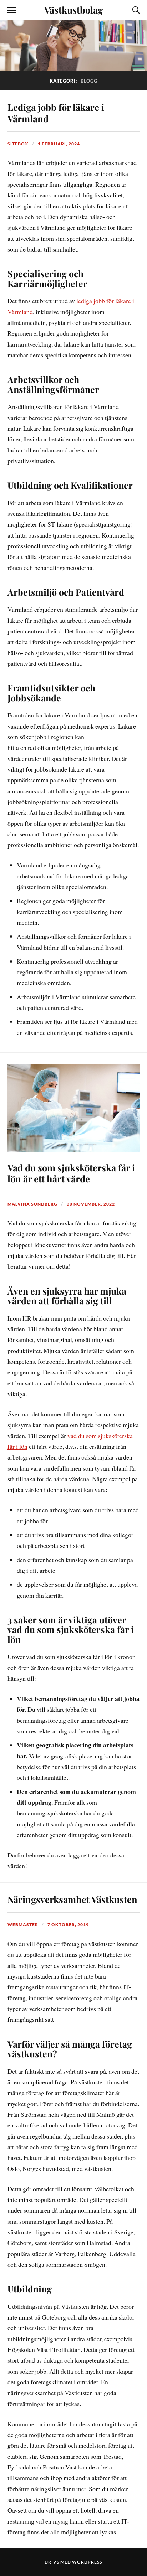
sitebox (18, 144)
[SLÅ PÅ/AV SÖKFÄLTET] (135, 10)
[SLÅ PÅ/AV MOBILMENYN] (12, 10)
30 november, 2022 (91, 1204)
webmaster (23, 1925)
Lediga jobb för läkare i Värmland (56, 113)
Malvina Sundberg (32, 1204)
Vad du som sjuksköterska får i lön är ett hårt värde (71, 1173)
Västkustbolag (73, 10)
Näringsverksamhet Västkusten (72, 1899)
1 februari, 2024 (59, 144)
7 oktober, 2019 (68, 1925)
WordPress (87, 2562)
